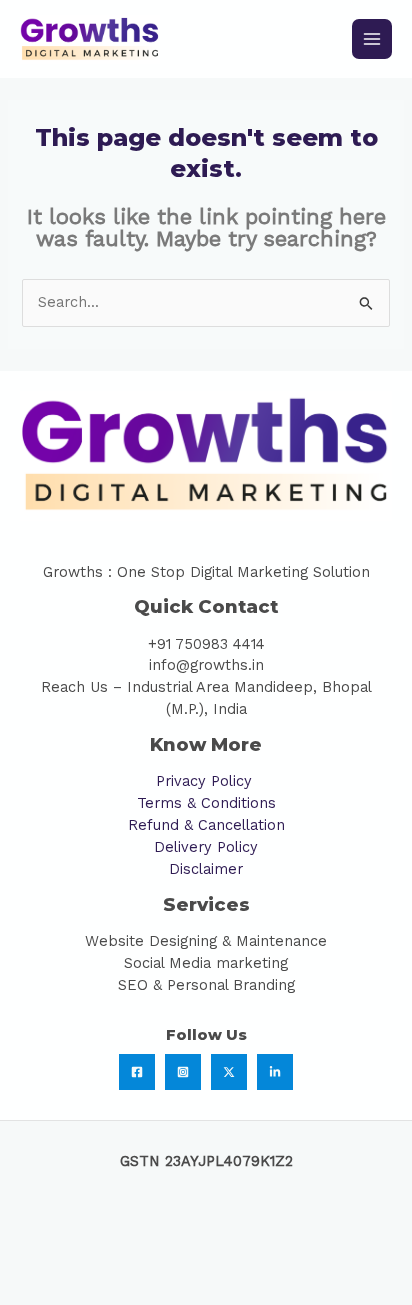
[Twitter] (229, 1072)
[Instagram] (183, 1072)
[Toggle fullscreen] (125, 1257)
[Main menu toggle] (372, 39)
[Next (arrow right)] (125, 1289)
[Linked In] (275, 1072)
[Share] (210, 1257)
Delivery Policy (206, 847)
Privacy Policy (206, 781)
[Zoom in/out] (40, 1257)
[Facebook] (137, 1072)
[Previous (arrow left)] (40, 1289)
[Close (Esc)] (295, 1257)
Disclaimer (206, 869)
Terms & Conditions (206, 803)
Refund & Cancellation (206, 825)
